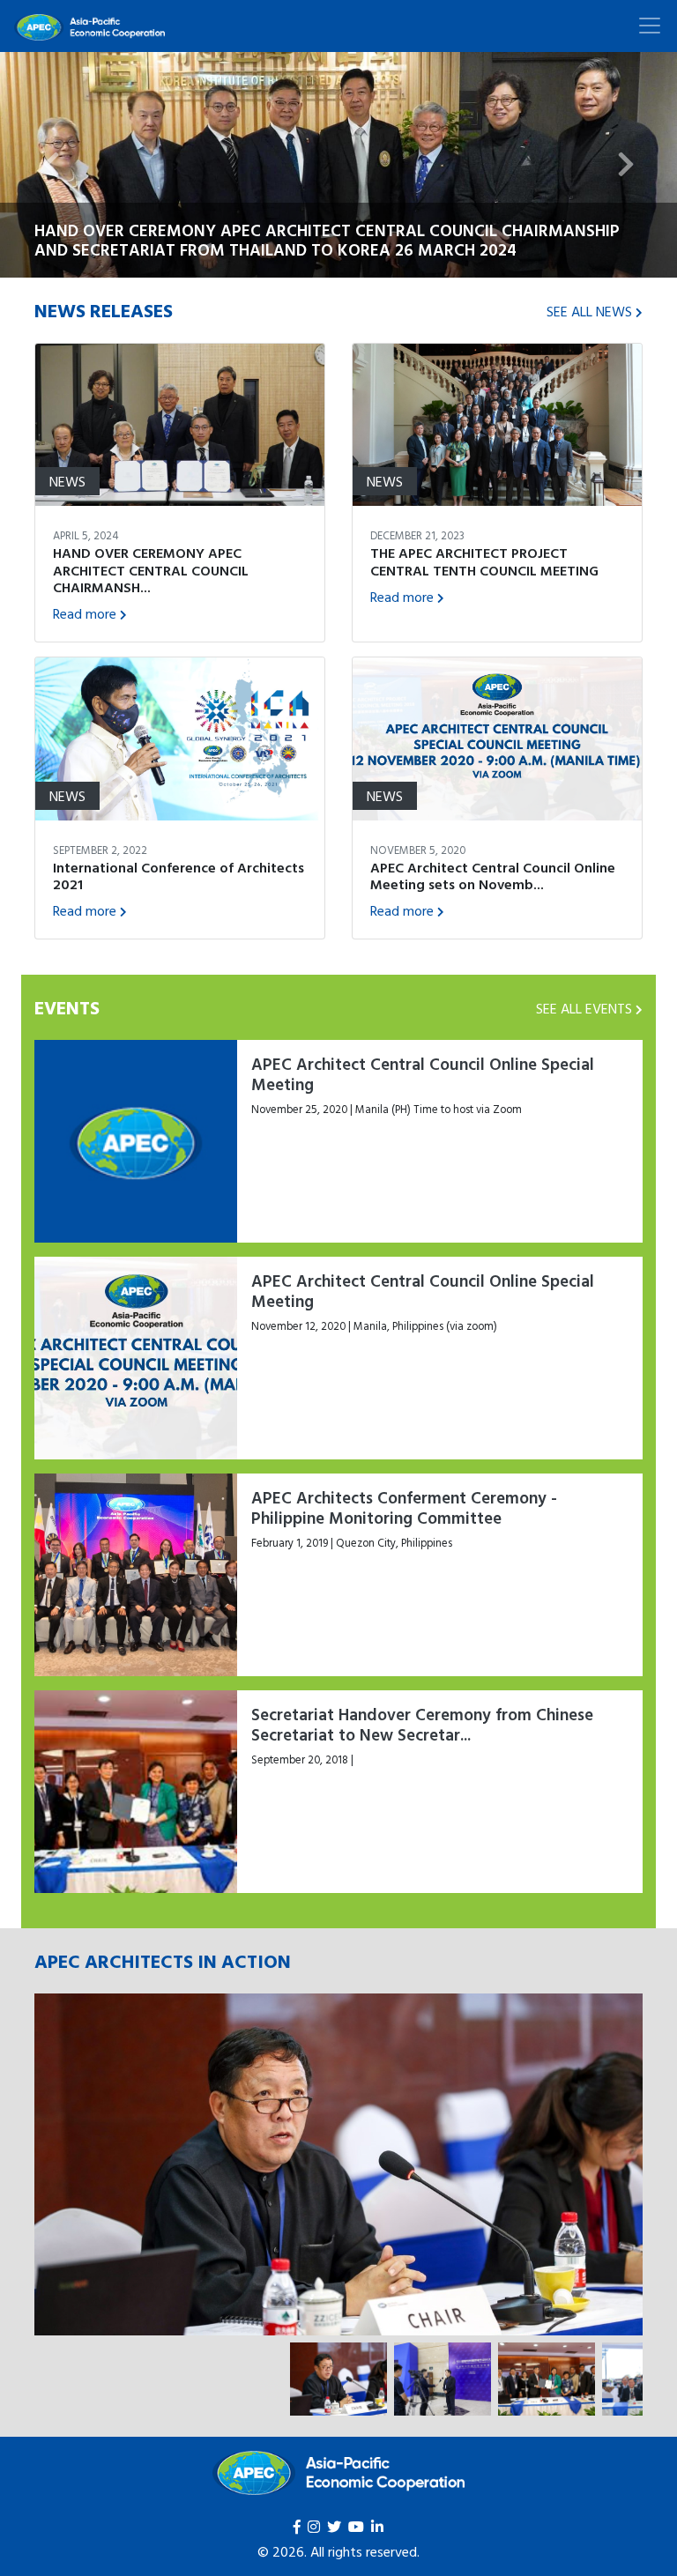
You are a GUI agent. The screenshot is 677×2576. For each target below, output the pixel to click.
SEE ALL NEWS (589, 311)
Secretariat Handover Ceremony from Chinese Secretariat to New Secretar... (422, 1724)
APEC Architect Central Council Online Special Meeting (423, 1074)
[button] (51, 165)
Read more (85, 613)
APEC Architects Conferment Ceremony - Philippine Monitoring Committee (404, 1507)
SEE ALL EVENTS (584, 1008)
